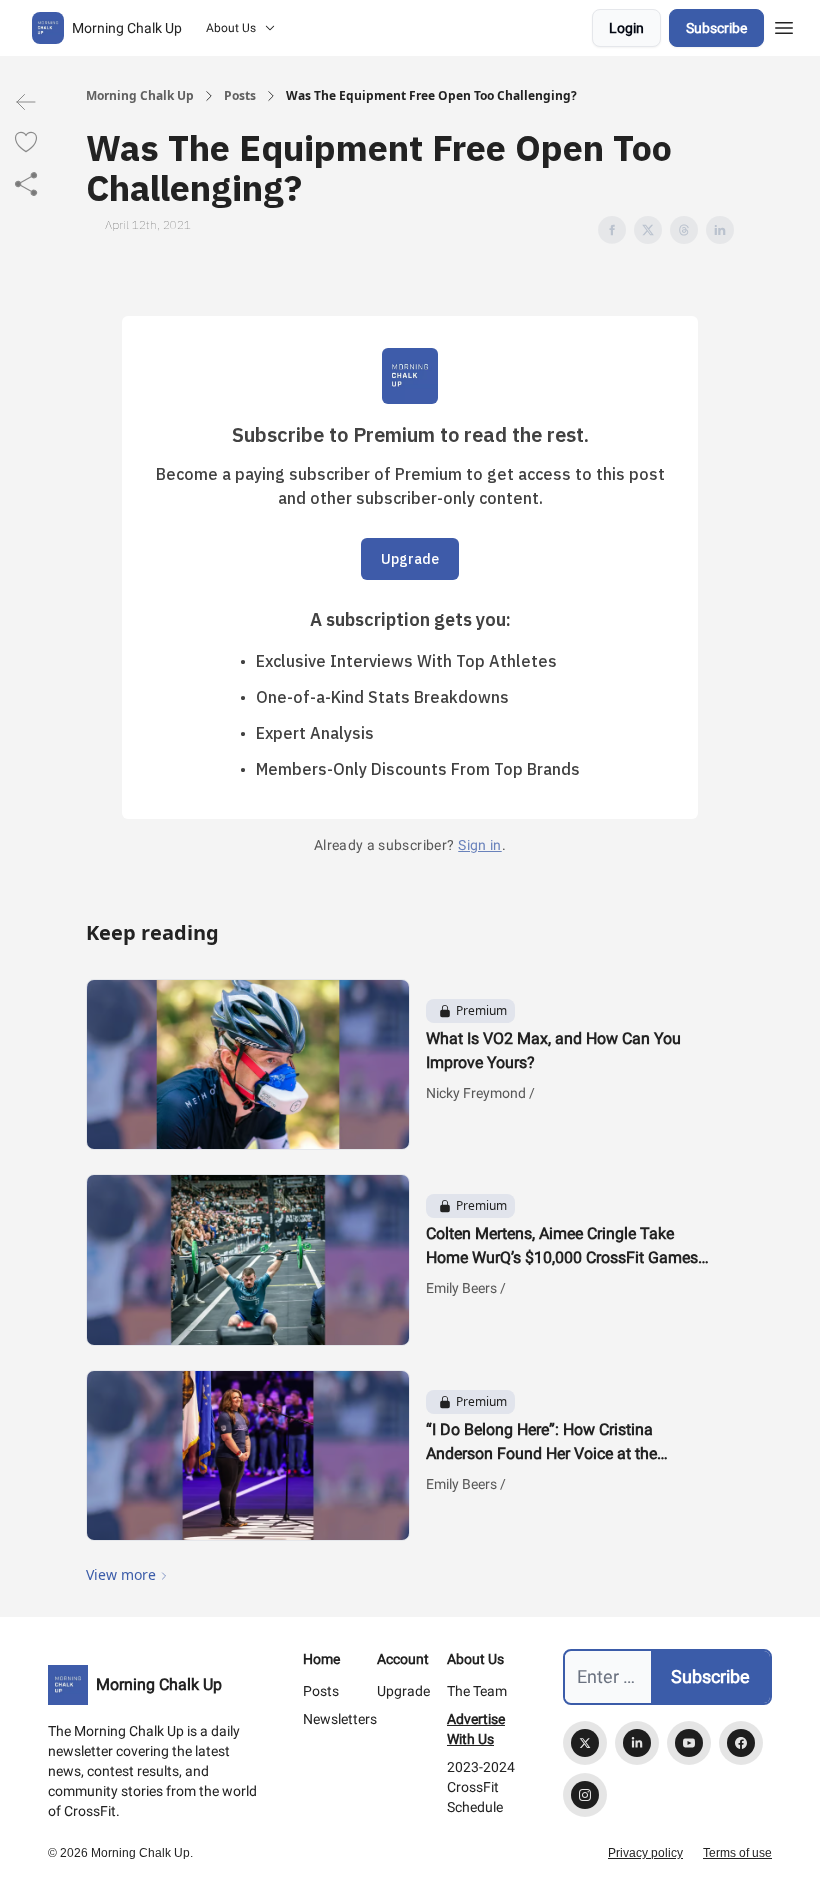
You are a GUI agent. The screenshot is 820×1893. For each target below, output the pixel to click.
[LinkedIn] (637, 1743)
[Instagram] (585, 1795)
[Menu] (784, 25)
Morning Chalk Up (140, 96)
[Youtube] (689, 1743)
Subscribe (716, 28)
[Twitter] (585, 1743)
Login (626, 28)
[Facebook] (741, 1743)
